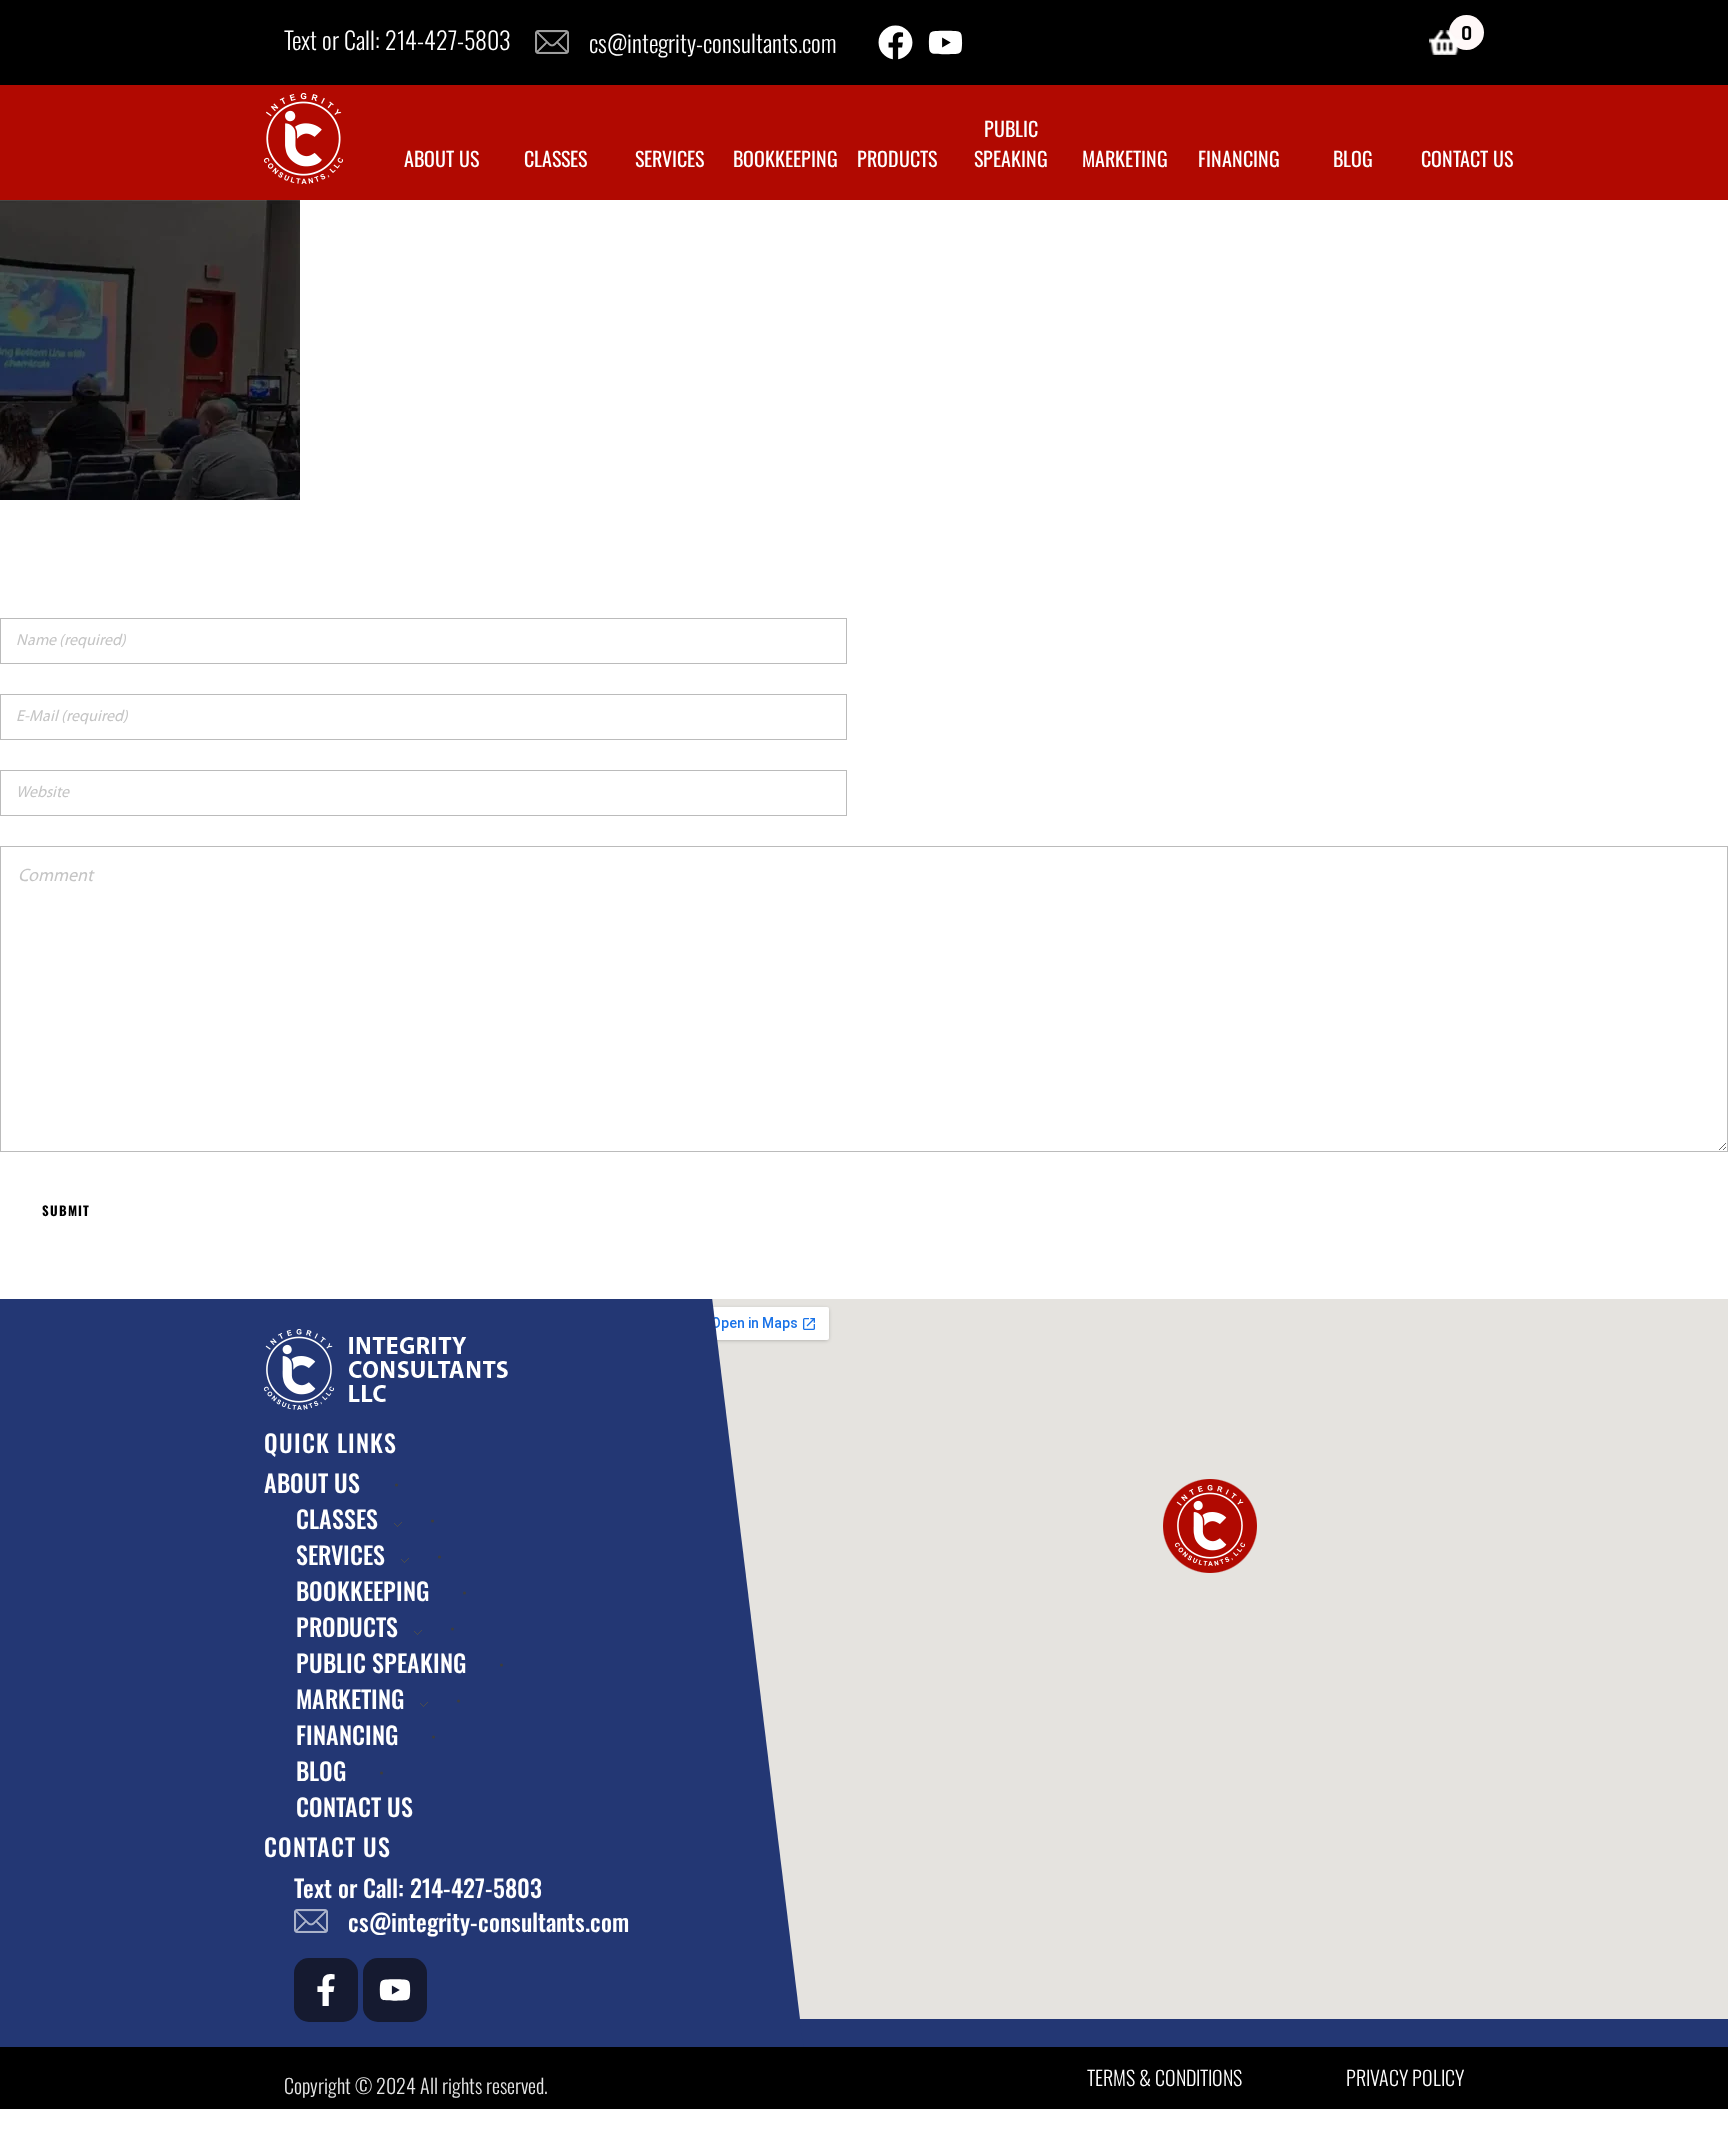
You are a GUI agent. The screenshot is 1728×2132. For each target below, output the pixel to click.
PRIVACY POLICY (1405, 2077)
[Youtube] (945, 42)
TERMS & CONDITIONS (1164, 2077)
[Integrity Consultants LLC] (303, 138)
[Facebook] (895, 42)
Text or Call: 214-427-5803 (397, 39)
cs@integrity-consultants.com (712, 42)
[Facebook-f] (326, 1990)
